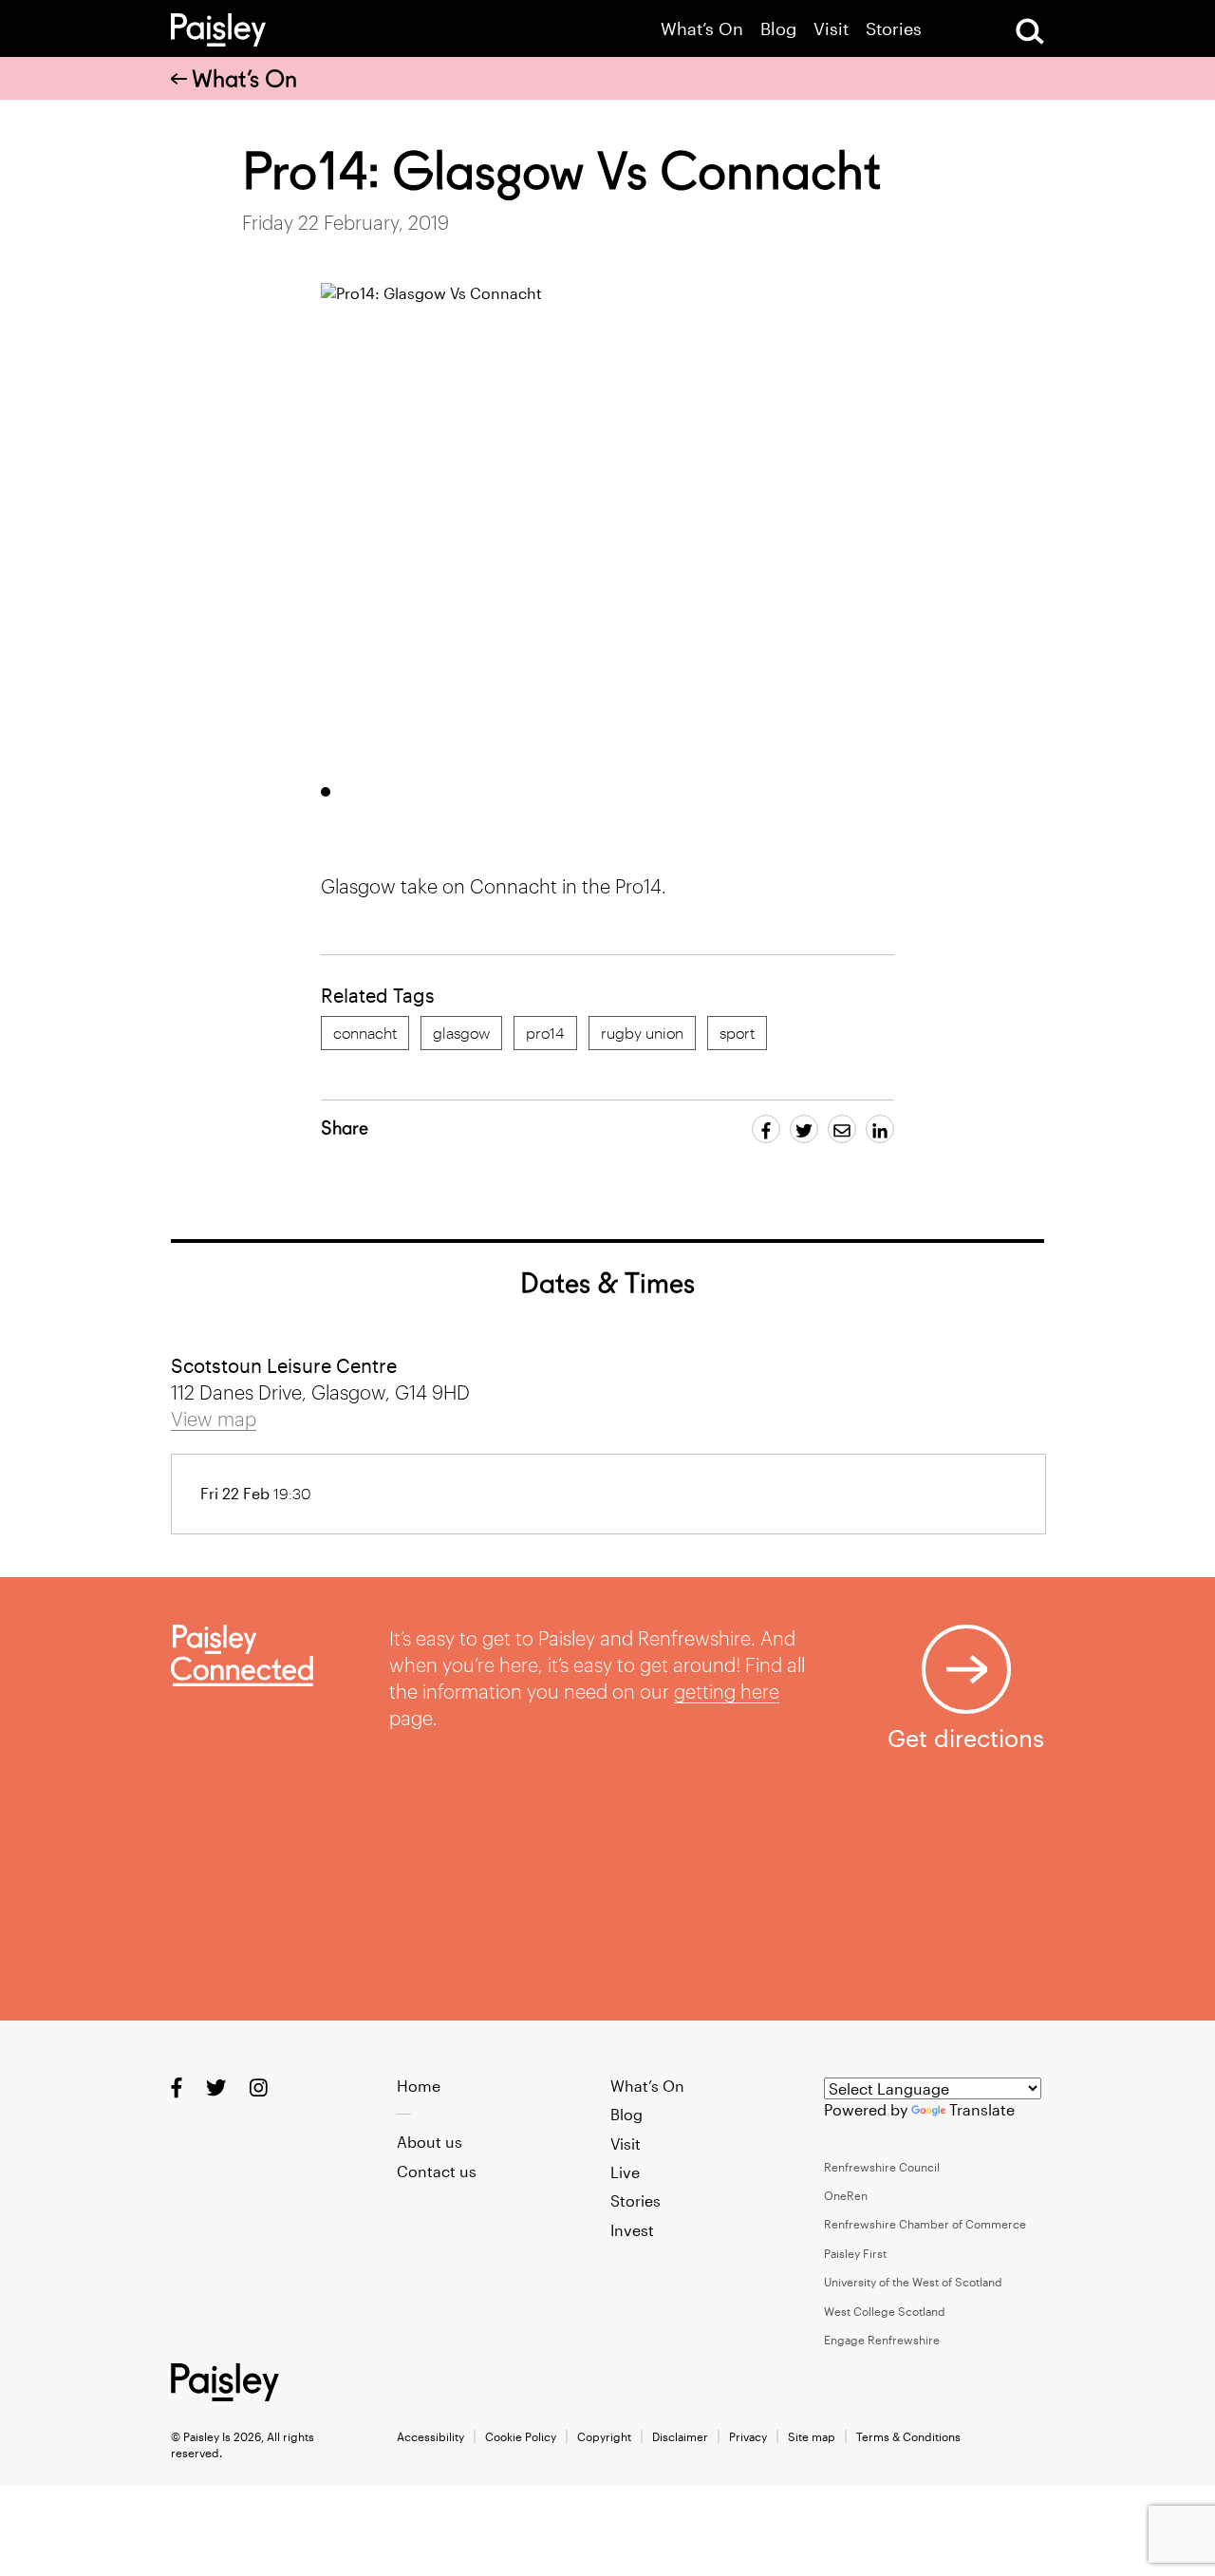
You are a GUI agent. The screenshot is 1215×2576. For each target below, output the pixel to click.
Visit (831, 29)
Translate (982, 2109)
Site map (812, 2436)
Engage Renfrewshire (882, 2340)
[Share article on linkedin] (880, 1129)
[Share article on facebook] (766, 1129)
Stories (894, 29)
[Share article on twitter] (804, 1129)
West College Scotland (885, 2311)
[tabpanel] (755, 526)
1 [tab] (326, 792)
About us (430, 2142)
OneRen (846, 2195)
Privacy (748, 2436)
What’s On (702, 29)
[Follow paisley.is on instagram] (259, 2087)
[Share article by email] (842, 1129)
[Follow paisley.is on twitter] (216, 2087)
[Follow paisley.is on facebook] (177, 2087)
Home (419, 2086)
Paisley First (855, 2253)
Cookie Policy (521, 2436)
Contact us (437, 2171)
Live (625, 2172)
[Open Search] (1030, 31)
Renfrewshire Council (882, 2167)
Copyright (604, 2436)
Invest (632, 2230)
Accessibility (430, 2436)
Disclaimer (680, 2436)
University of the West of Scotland (913, 2282)
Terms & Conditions (908, 2436)
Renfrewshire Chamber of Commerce (925, 2224)
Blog (778, 29)
